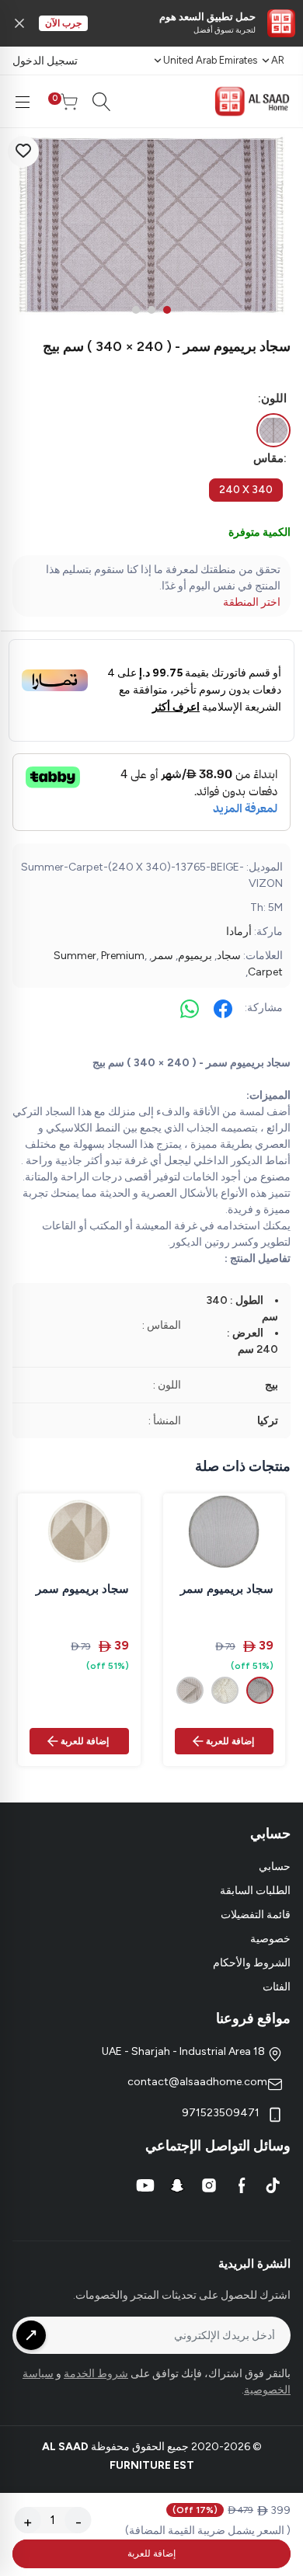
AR (278, 60)
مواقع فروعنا (253, 2018)
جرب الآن (63, 23)
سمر (162, 956)
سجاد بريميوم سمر (227, 1589)
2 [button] (151, 310)
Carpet (265, 972)
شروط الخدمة (96, 2374)
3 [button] (136, 310)
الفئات (277, 1987)
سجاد (229, 956)
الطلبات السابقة (255, 1891)
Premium (123, 956)
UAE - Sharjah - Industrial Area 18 (185, 2051)
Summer (75, 956)
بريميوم (195, 956)
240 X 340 (246, 490)
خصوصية (270, 1939)
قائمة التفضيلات (256, 1915)
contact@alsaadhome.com (197, 2082)
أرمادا (239, 932)
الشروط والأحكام (252, 1963)
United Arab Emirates (210, 60)
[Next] (280, 225)
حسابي (275, 1867)
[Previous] (23, 225)
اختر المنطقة (252, 602)
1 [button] (167, 310)
